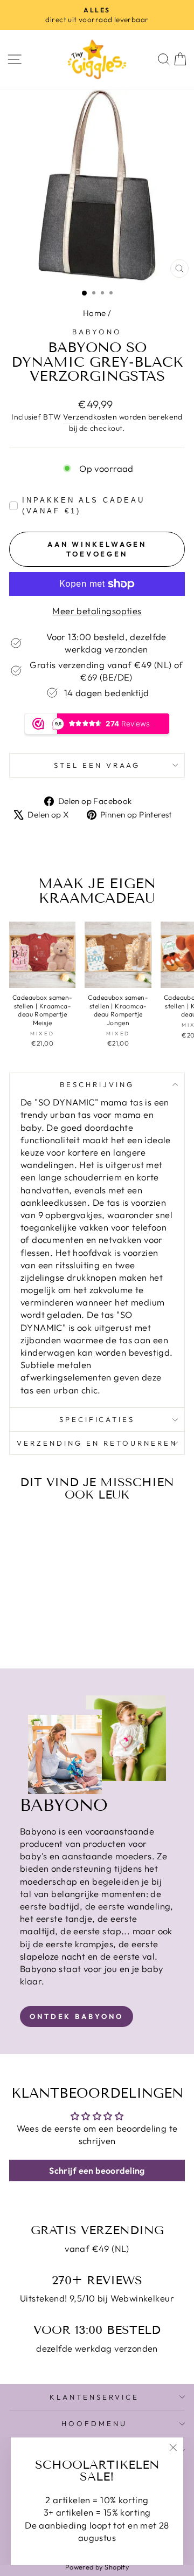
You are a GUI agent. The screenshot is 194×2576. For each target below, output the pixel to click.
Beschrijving (97, 1084)
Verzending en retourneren (97, 1443)
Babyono (97, 332)
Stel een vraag (97, 765)
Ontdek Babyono (77, 2016)
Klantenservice (94, 2397)
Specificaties (97, 1419)
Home (95, 313)
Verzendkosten (90, 417)
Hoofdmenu (94, 2423)
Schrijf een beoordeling (97, 2170)
